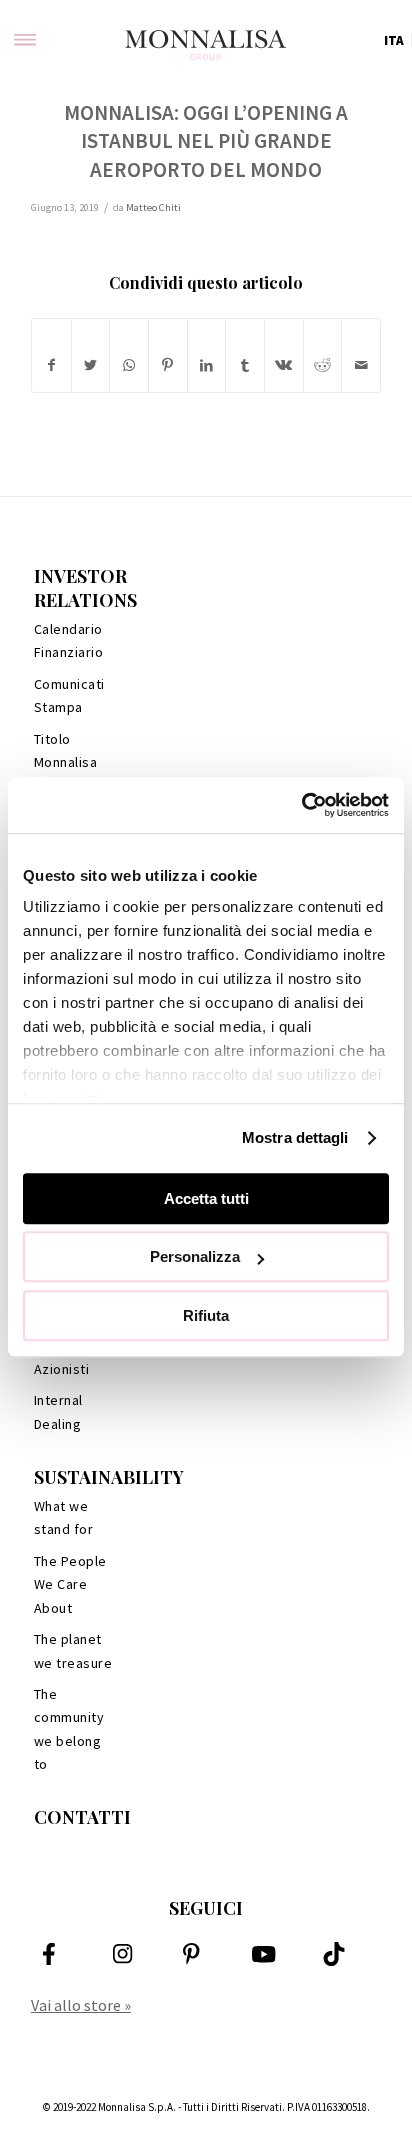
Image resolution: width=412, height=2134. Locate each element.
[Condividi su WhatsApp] (129, 365)
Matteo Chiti (153, 207)
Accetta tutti (206, 1198)
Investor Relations (85, 587)
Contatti (82, 1817)
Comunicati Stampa (69, 695)
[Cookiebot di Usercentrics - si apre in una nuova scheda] (301, 805)
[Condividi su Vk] (284, 365)
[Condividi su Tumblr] (245, 365)
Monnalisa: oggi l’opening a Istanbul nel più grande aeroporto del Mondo (206, 141)
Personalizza (195, 1256)
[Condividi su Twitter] (91, 365)
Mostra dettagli (295, 1137)
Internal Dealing (58, 1411)
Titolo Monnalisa (66, 750)
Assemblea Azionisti (70, 1357)
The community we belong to (69, 1729)
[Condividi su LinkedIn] (207, 365)
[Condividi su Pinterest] (168, 365)
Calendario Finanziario (69, 640)
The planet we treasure (73, 1650)
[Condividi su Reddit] (323, 365)
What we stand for (64, 1517)
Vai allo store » (81, 2005)
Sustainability (109, 1477)
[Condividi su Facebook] (51, 365)
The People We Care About (70, 1584)
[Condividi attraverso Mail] (361, 365)
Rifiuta (206, 1315)
